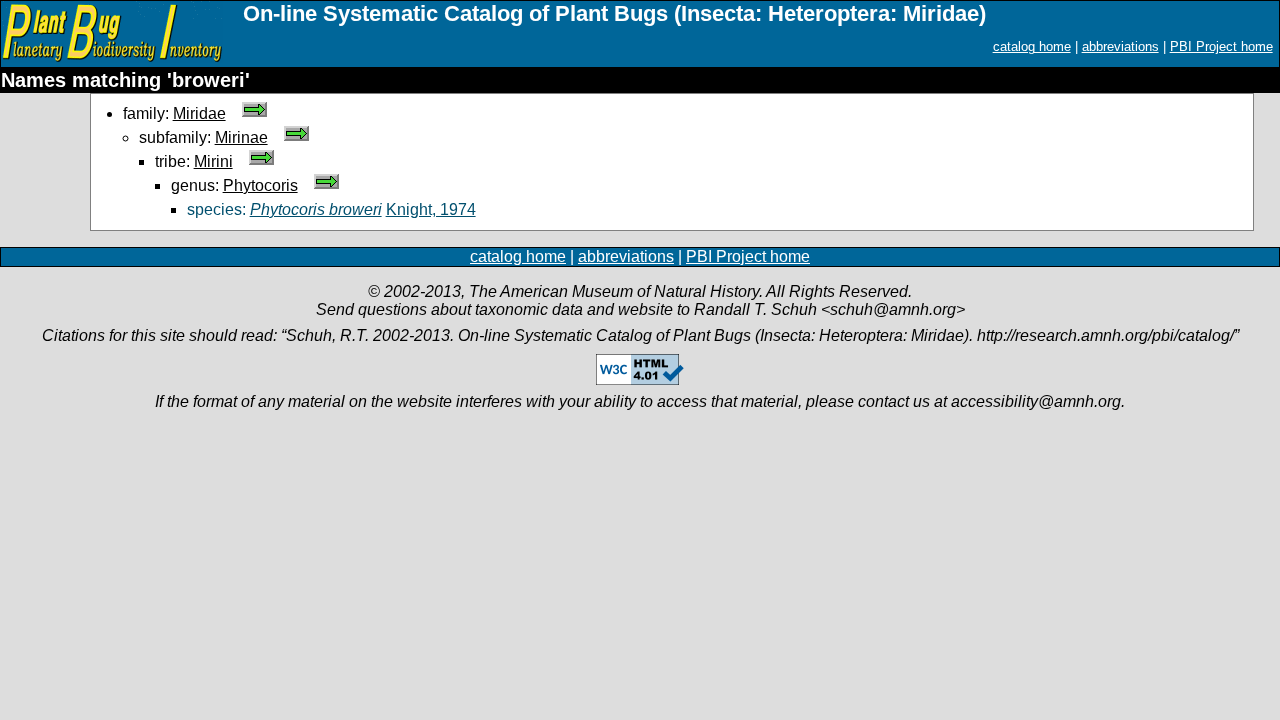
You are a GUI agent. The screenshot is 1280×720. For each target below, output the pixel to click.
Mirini (213, 161)
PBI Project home (1221, 46)
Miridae (199, 113)
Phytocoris (260, 185)
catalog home (1032, 46)
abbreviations (1120, 46)
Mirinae (241, 137)
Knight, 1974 (431, 209)
